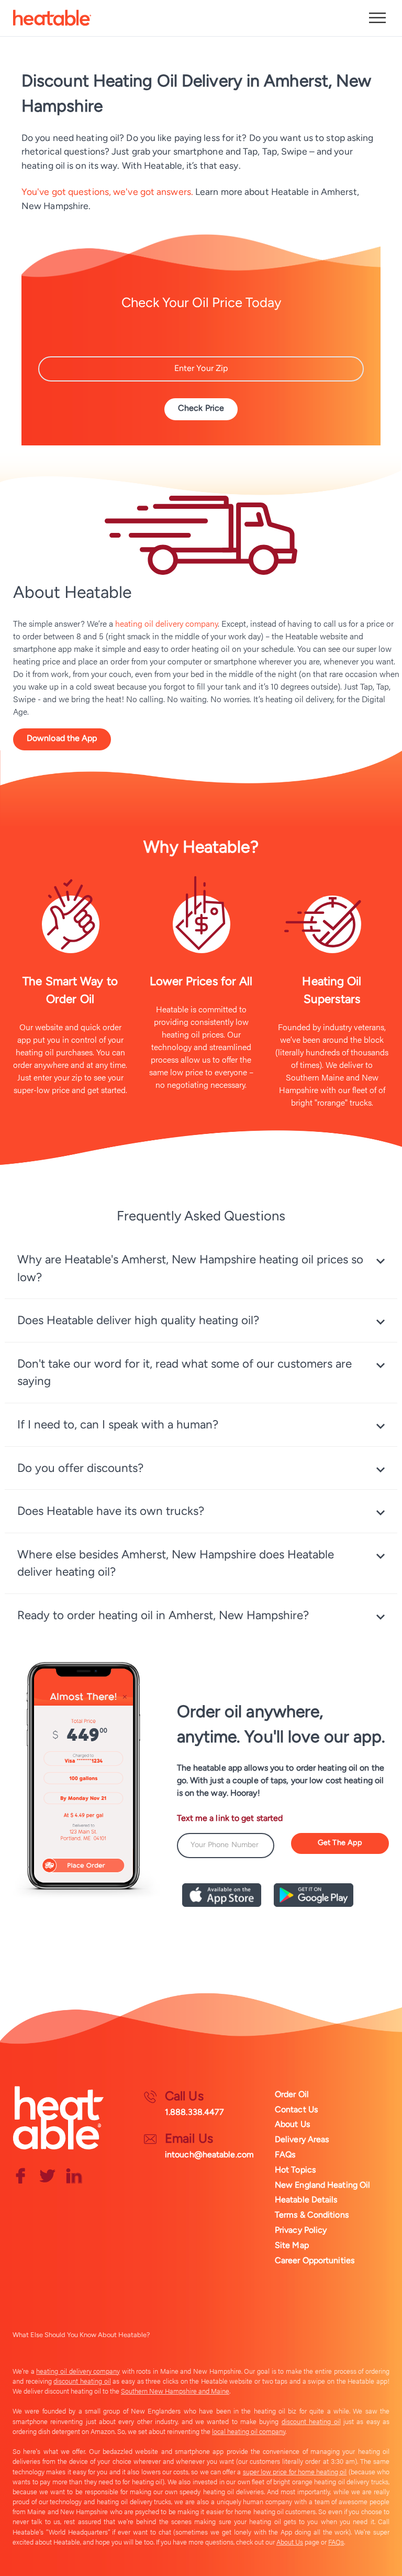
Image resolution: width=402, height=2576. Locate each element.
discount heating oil (82, 2381)
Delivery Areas (302, 2139)
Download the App (62, 738)
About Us (292, 2124)
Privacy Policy (301, 2230)
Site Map (292, 2245)
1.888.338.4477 (194, 2112)
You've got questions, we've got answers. (107, 192)
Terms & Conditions (312, 2215)
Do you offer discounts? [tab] (80, 1468)
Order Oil (292, 2094)
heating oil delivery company (166, 623)
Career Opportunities (315, 2260)
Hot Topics (295, 2170)
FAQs (285, 2154)
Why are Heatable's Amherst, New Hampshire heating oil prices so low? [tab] (190, 1268)
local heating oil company (249, 2431)
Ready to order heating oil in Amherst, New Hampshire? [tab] (163, 1615)
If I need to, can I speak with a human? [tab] (118, 1425)
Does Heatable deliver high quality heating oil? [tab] (138, 1320)
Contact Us (296, 2109)
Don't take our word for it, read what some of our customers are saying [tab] (185, 1373)
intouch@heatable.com (209, 2154)
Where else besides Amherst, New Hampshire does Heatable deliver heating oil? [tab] (176, 1563)
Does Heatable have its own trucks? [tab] (111, 1511)
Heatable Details (306, 2200)
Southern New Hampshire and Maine (175, 2391)
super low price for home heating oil (295, 2472)
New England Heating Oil (322, 2185)
